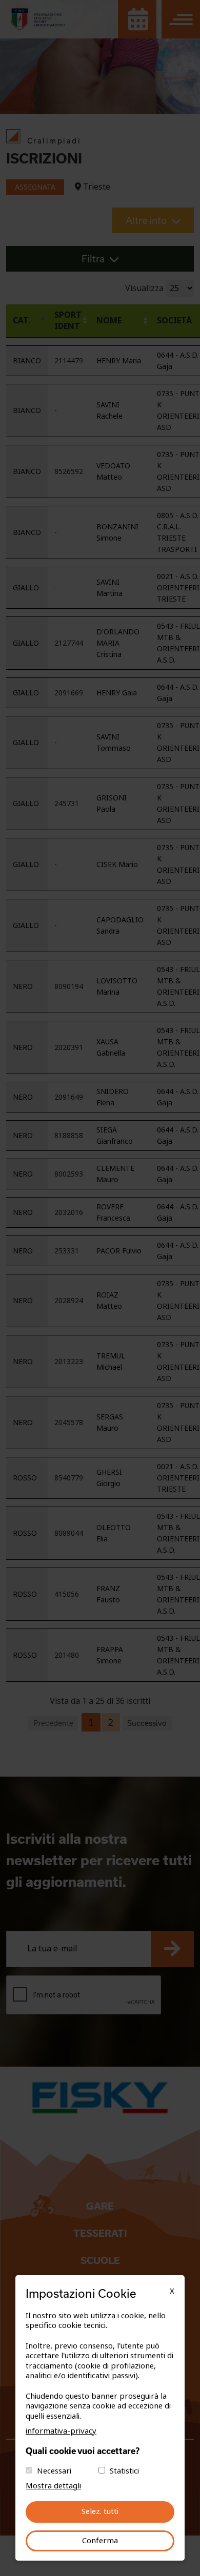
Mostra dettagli (53, 2486)
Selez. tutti (100, 2511)
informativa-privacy (61, 2431)
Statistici (124, 2471)
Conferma (100, 2541)
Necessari (54, 2471)
